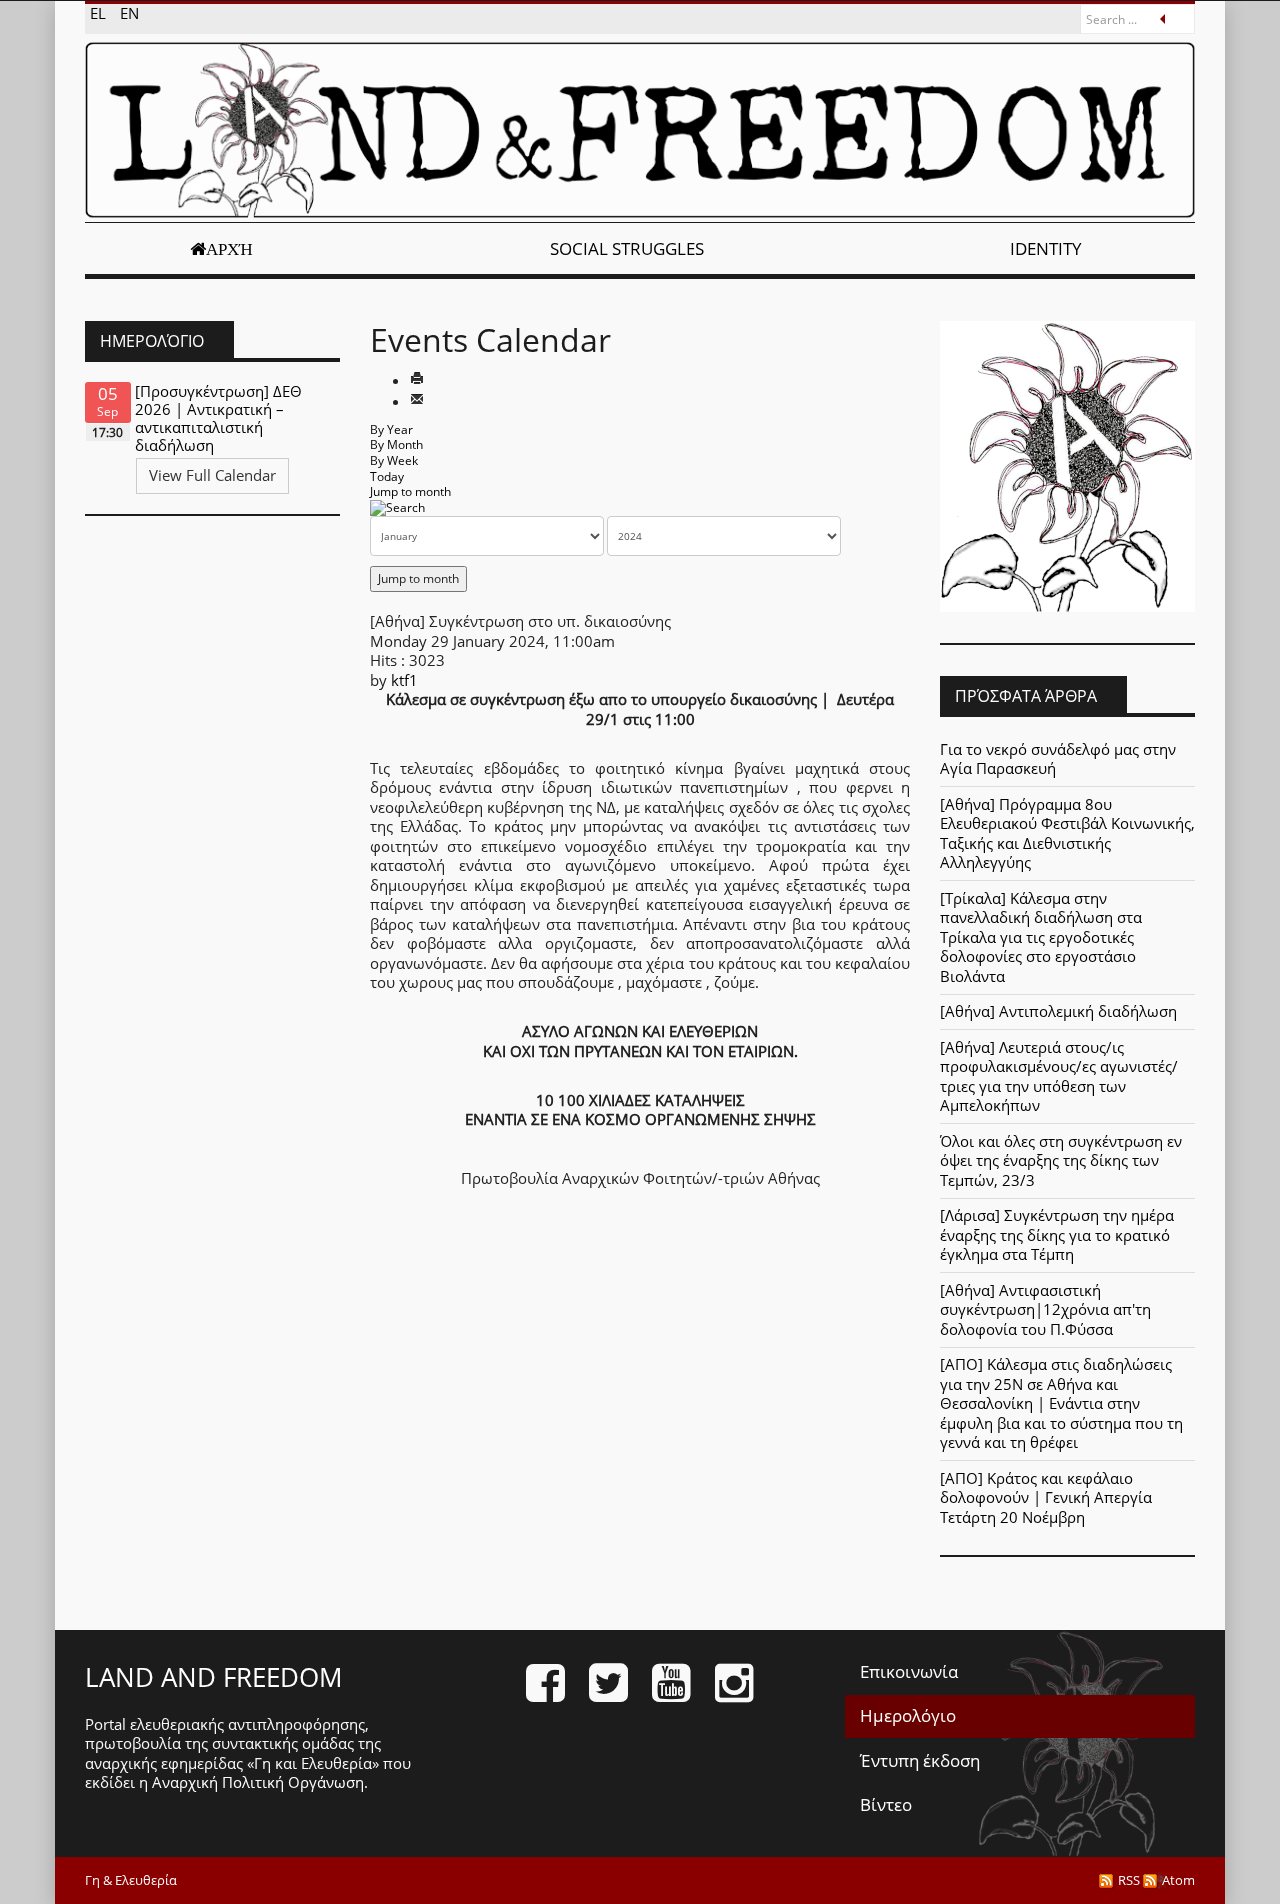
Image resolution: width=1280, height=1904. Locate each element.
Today (387, 476)
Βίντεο (886, 1804)
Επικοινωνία (909, 1671)
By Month (396, 444)
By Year (391, 429)
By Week (394, 460)
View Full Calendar (212, 475)
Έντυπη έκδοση (920, 1760)
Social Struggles (627, 248)
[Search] (397, 507)
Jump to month (410, 491)
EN (129, 13)
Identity (1046, 248)
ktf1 (404, 680)
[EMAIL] (417, 401)
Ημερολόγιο (908, 1715)
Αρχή (229, 249)
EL (100, 13)
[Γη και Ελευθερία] (640, 130)
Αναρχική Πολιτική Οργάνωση (258, 1782)
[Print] (417, 380)
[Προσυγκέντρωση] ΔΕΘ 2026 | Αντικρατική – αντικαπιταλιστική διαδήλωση (218, 418)
